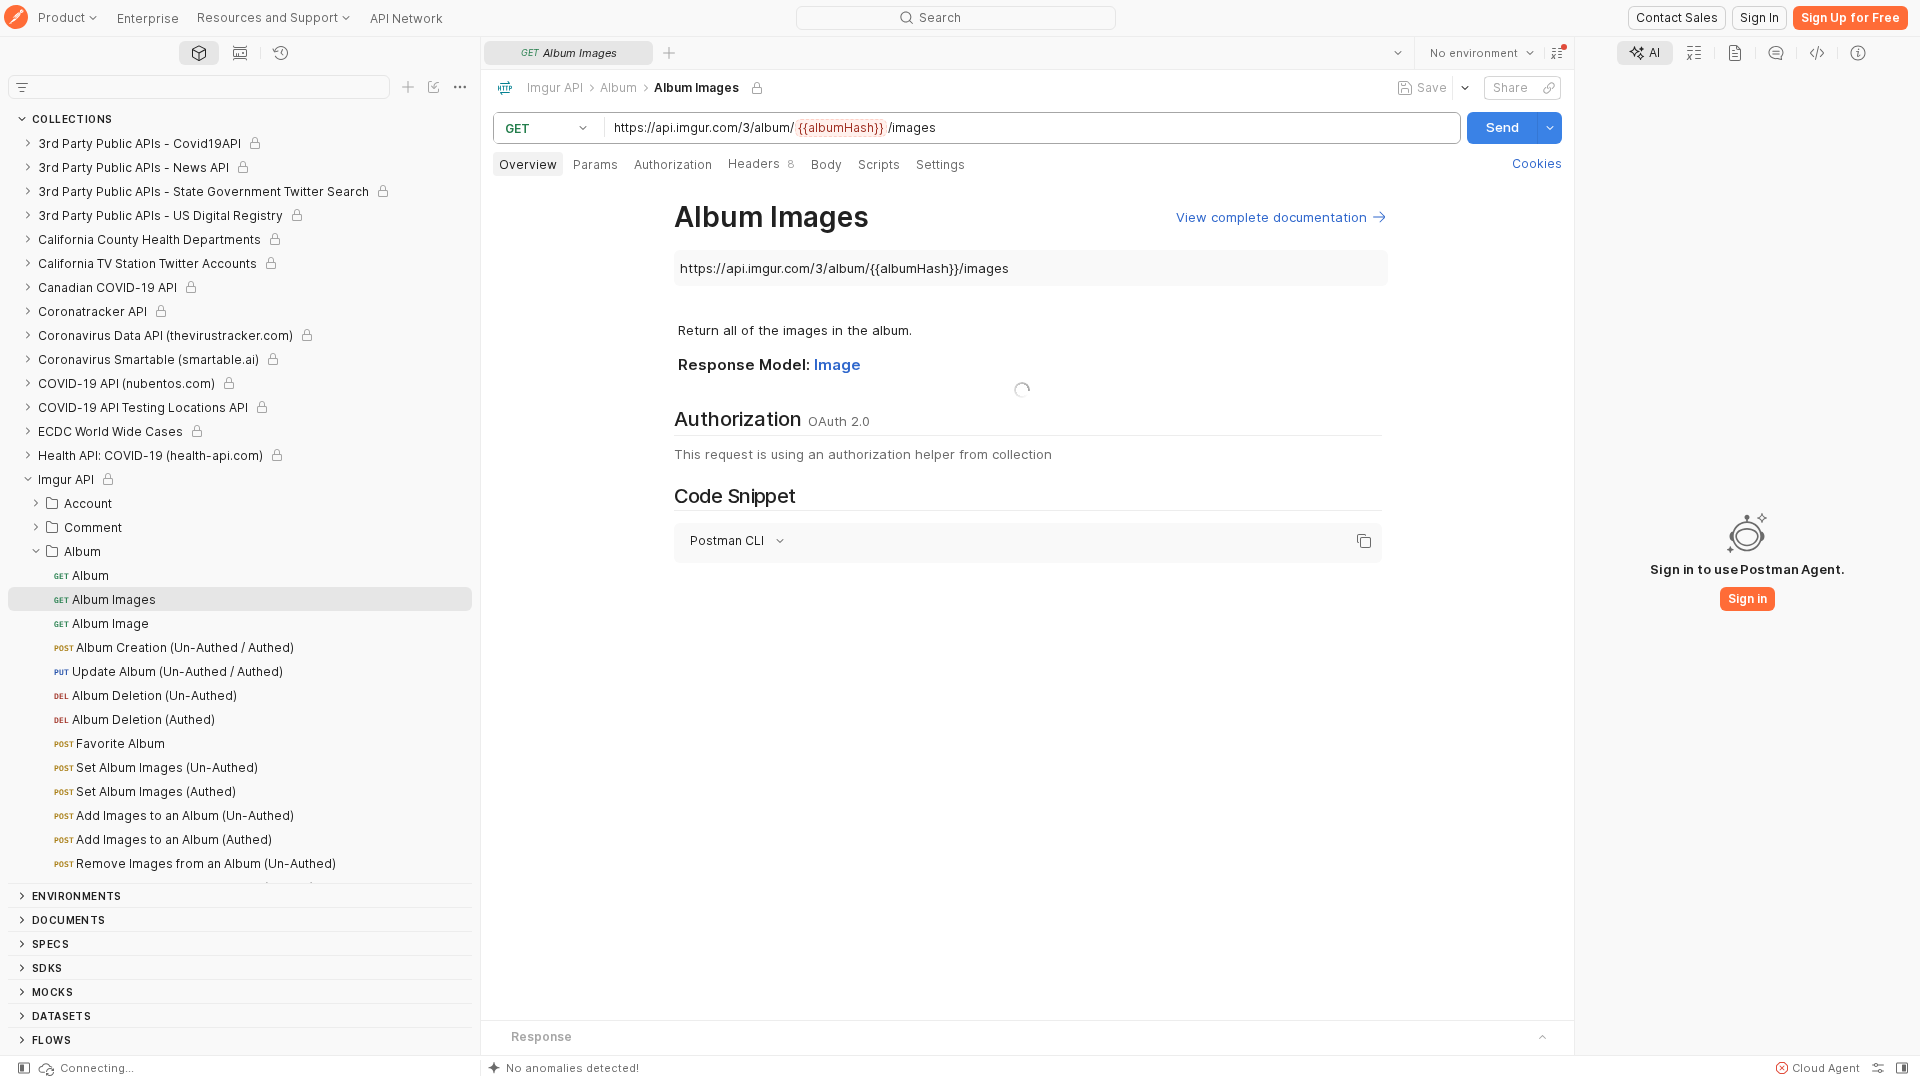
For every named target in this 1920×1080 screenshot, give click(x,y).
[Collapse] (28, 479)
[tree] (240, 507)
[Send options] (1550, 128)
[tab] (199, 53)
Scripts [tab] (879, 164)
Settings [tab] (940, 164)
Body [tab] (826, 164)
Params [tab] (595, 164)
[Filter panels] (22, 87)
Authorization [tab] (673, 164)
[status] (85, 1068)
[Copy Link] (1549, 88)
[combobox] (1482, 53)
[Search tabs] (1398, 53)
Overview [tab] (528, 164)
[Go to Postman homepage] (16, 18)
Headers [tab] (761, 163)
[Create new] (408, 87)
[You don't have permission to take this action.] (669, 53)
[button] (1557, 53)
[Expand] (28, 143)
